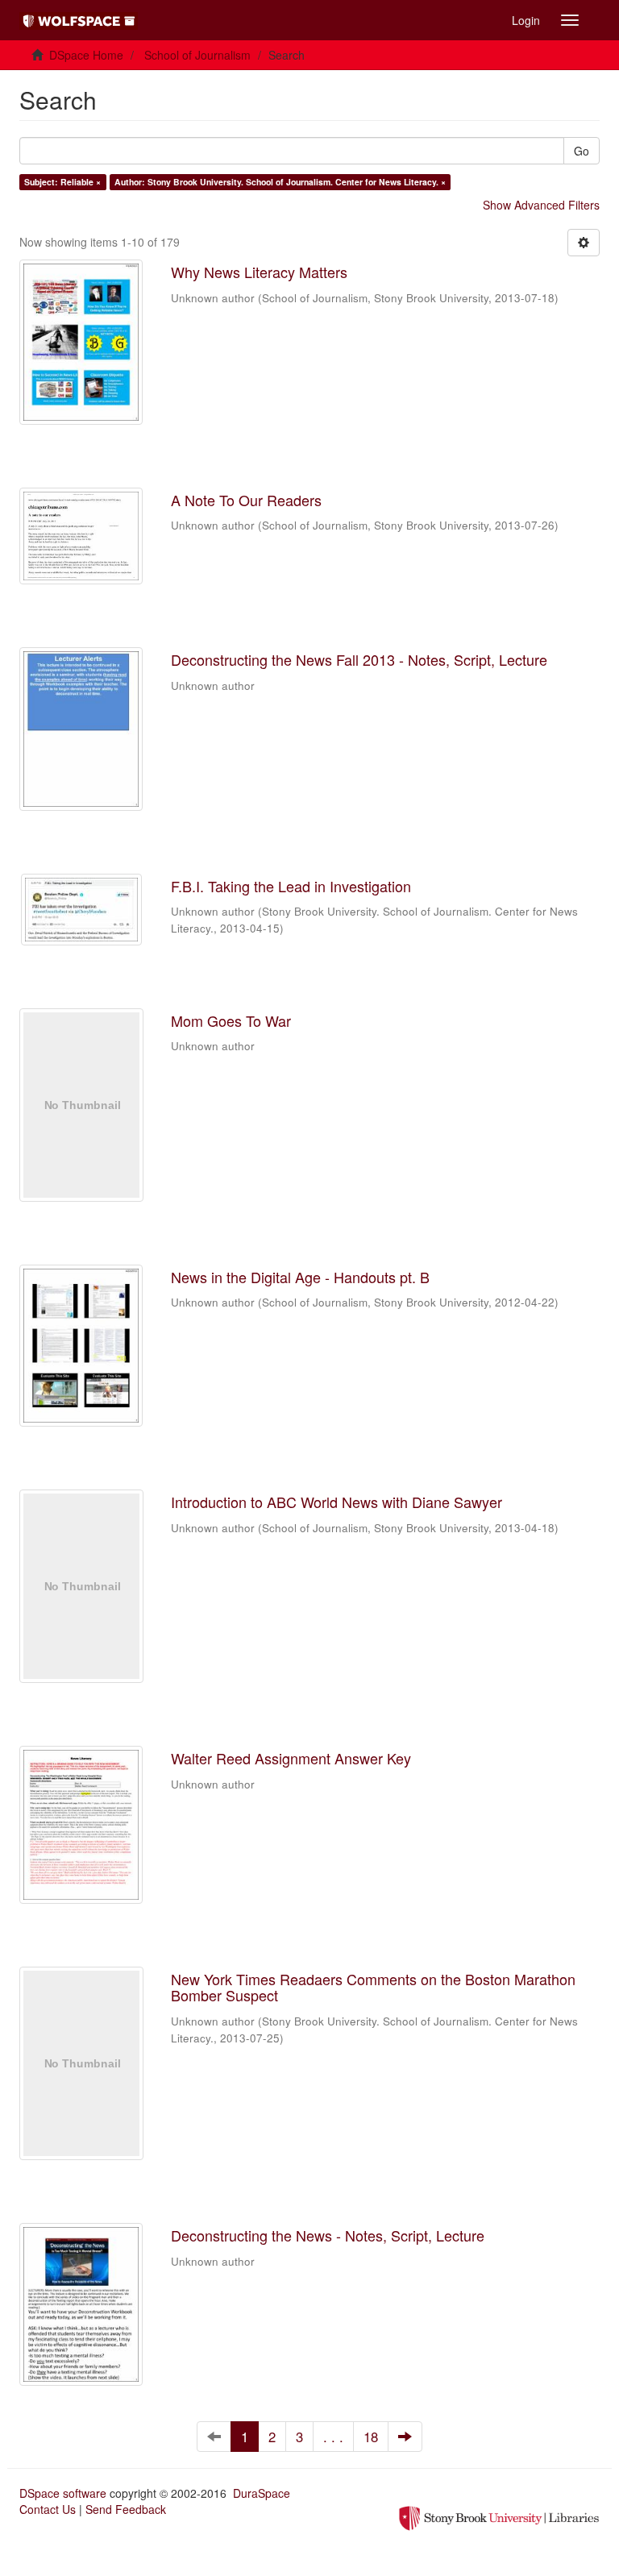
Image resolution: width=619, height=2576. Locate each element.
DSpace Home (86, 55)
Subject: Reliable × (62, 182)
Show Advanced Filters (541, 205)
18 (371, 2437)
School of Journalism (197, 55)
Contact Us (48, 2509)
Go (582, 151)
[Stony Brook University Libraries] (499, 2517)
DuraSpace (262, 2493)
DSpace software (63, 2493)
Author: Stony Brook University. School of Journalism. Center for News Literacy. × (280, 182)
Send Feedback (126, 2509)
